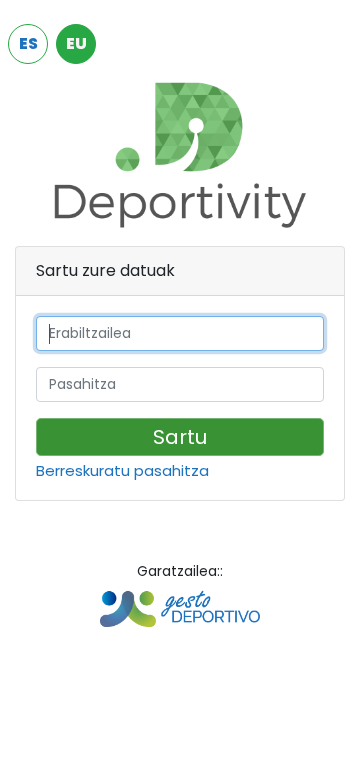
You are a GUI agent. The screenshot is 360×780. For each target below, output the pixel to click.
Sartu (180, 437)
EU (76, 43)
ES (28, 43)
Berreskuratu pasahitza (122, 472)
